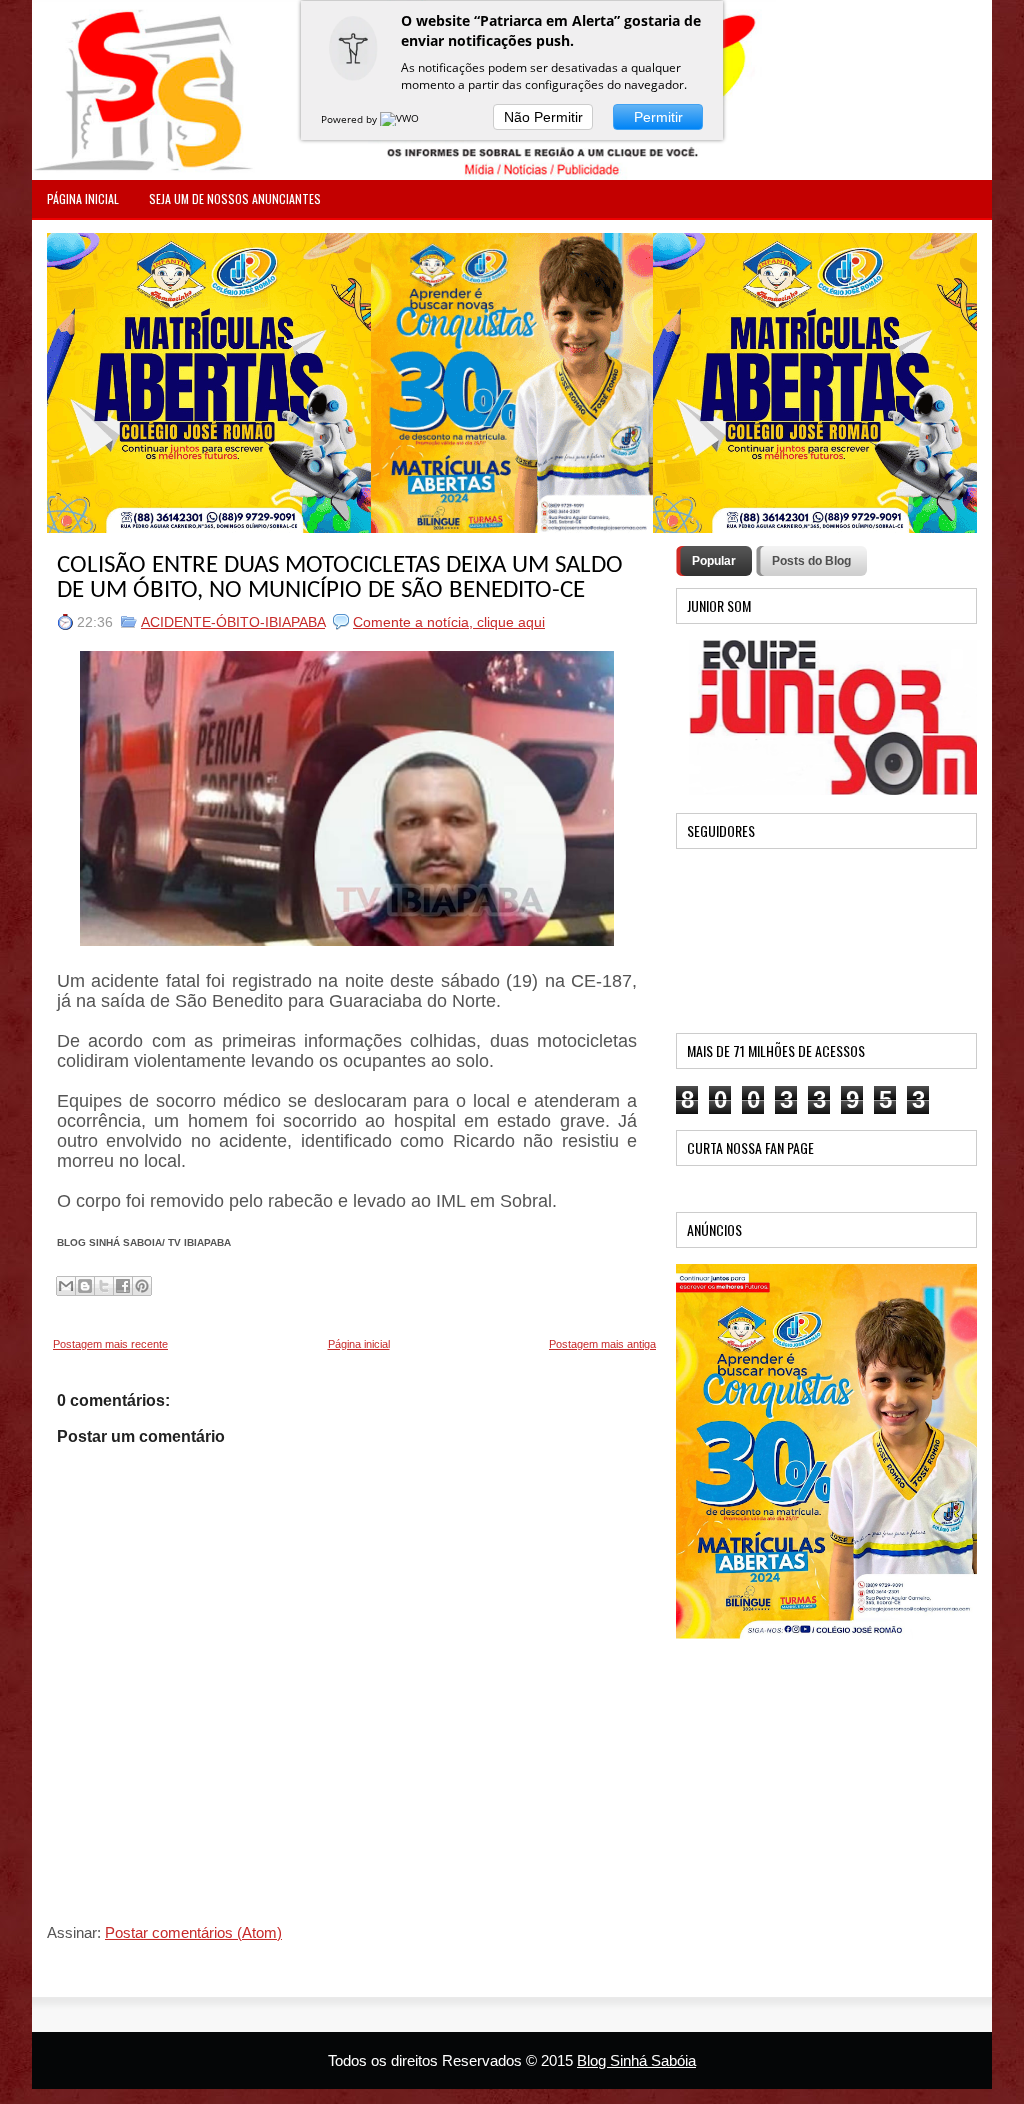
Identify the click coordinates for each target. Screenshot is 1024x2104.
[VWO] (401, 119)
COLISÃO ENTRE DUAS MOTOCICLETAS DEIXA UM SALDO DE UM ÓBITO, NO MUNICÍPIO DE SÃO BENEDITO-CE (340, 578)
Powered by (350, 119)
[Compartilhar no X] (104, 1286)
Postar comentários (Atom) (193, 1932)
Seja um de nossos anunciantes (235, 198)
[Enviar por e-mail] (66, 1286)
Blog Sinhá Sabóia (636, 2060)
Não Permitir (543, 117)
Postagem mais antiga (602, 1344)
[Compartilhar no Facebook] (123, 1286)
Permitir (658, 117)
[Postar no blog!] (85, 1286)
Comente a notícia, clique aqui (449, 622)
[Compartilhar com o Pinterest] (142, 1286)
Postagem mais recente (110, 1344)
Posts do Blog (811, 561)
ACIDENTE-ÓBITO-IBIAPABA (233, 622)
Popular (714, 561)
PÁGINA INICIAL (83, 198)
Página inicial (359, 1344)
